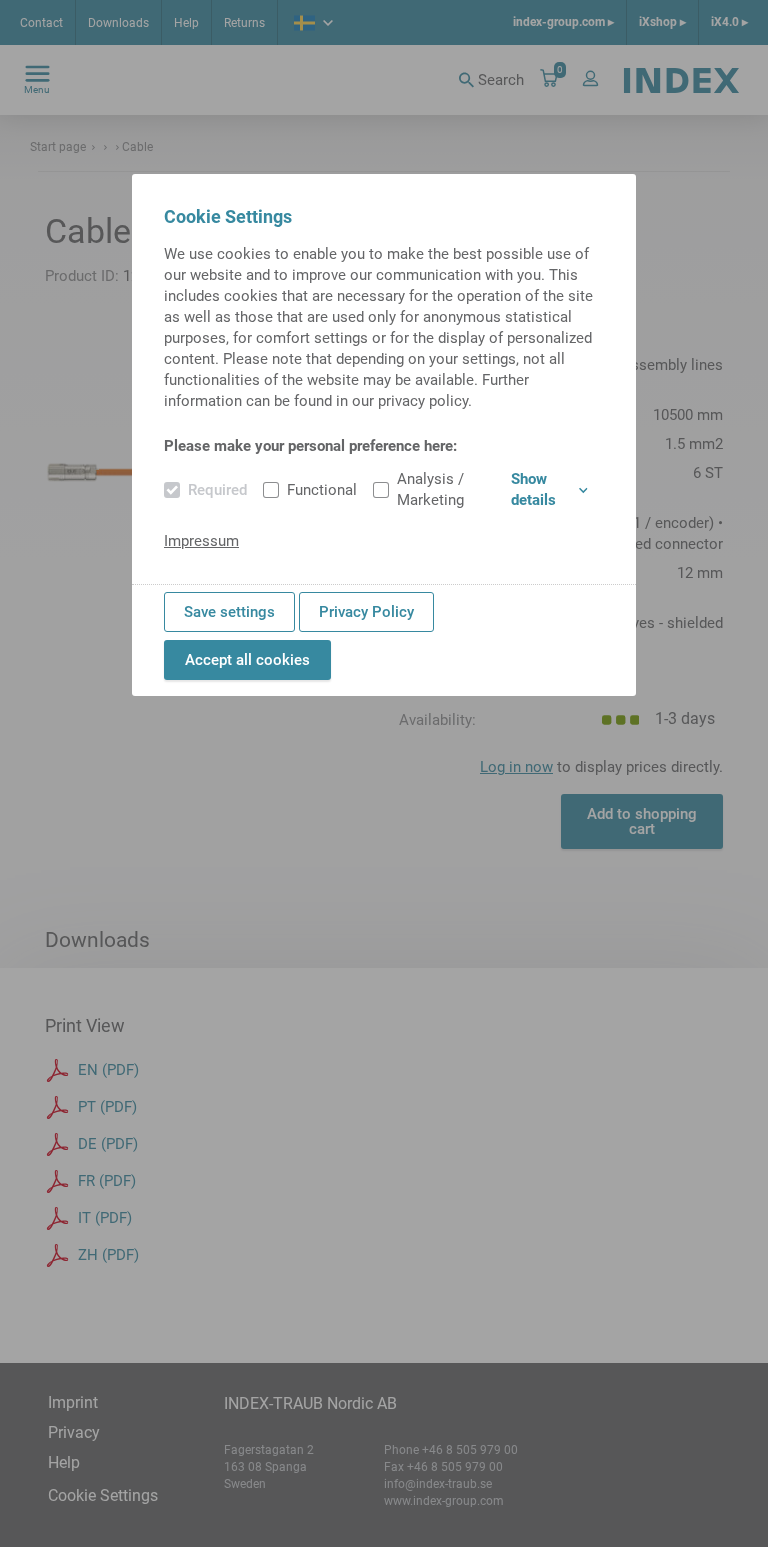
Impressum (201, 541)
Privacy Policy (366, 612)
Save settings (229, 612)
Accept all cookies (247, 660)
